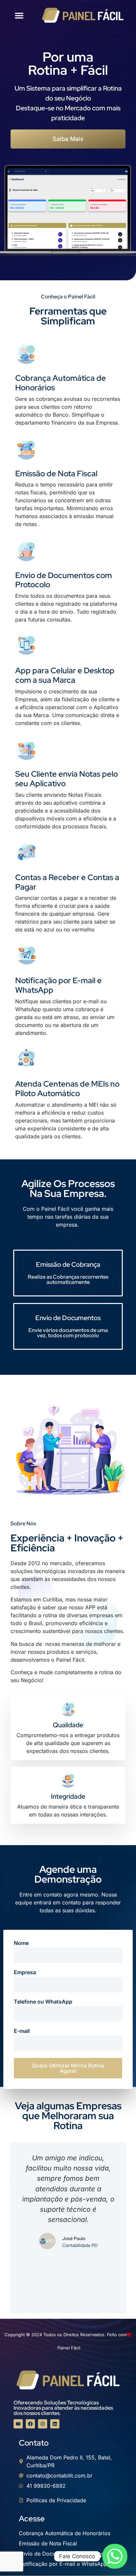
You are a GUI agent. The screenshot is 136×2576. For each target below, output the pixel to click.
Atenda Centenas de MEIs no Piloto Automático (67, 1089)
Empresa (25, 1973)
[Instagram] (43, 2424)
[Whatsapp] (115, 2556)
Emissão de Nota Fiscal (56, 473)
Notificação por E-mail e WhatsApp (58, 985)
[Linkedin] (55, 2424)
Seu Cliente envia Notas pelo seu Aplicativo (67, 779)
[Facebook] (30, 2424)
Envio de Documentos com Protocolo (64, 580)
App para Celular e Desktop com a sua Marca (65, 675)
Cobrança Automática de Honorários (61, 383)
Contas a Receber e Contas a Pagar (67, 882)
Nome (21, 1943)
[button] (19, 15)
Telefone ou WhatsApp (43, 2002)
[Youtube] (18, 2424)
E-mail (22, 2031)
